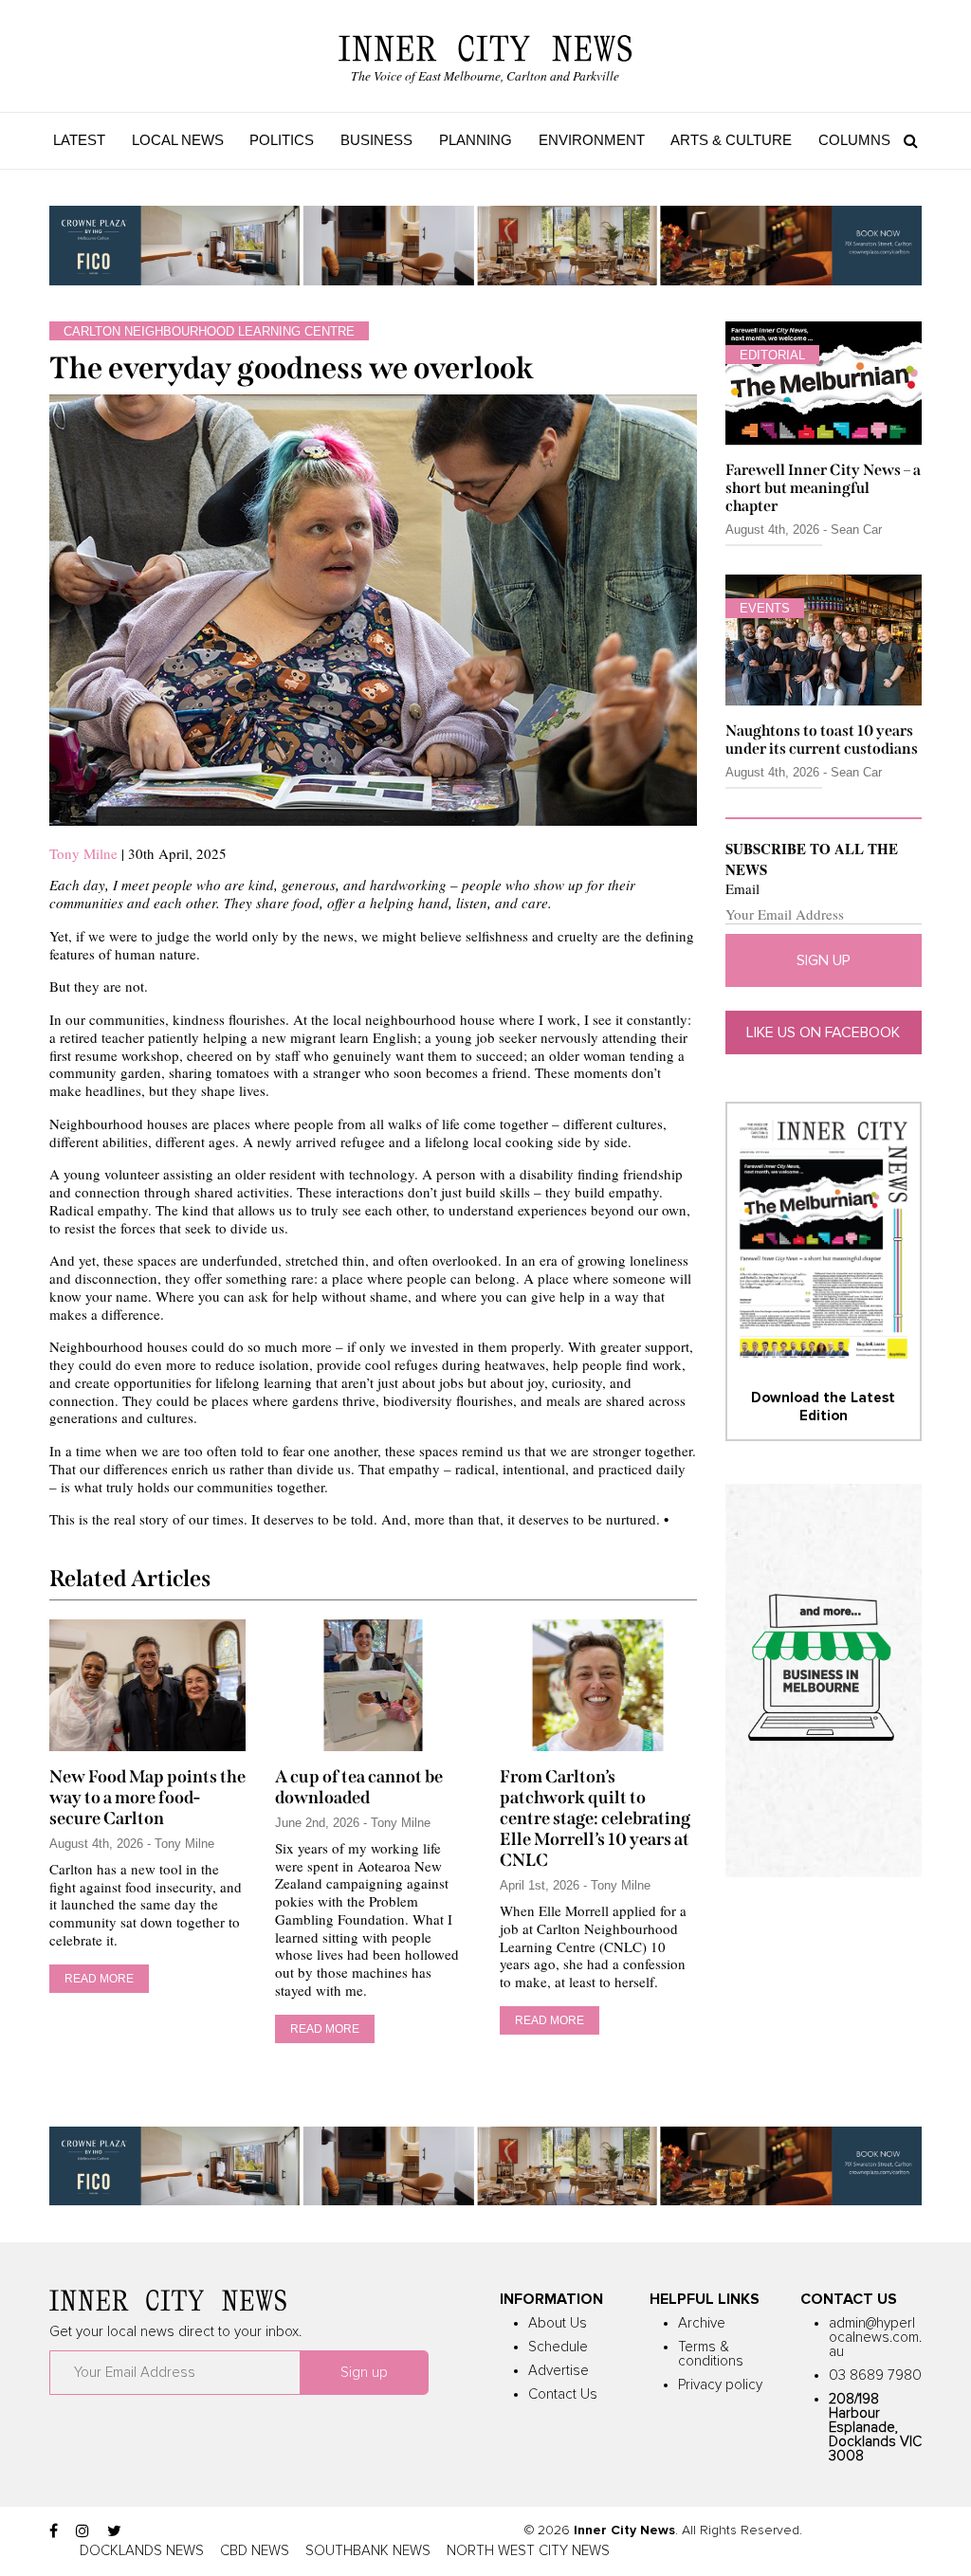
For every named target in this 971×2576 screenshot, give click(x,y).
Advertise (559, 2371)
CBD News (255, 2551)
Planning (476, 140)
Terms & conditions (711, 2354)
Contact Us (563, 2394)
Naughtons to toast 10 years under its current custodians (822, 740)
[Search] (906, 140)
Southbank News (368, 2551)
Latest (79, 140)
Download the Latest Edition (823, 1407)
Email (742, 889)
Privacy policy (720, 2385)
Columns (854, 140)
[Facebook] (54, 2531)
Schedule (558, 2347)
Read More (99, 1979)
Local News (178, 140)
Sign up (824, 960)
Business (376, 140)
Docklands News (142, 2551)
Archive (702, 2323)
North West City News (528, 2551)
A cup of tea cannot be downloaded (359, 1787)
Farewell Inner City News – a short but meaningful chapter (823, 488)
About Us (558, 2323)
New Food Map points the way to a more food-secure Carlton (147, 1798)
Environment (592, 140)
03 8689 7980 (875, 2375)
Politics (282, 140)
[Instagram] (82, 2531)
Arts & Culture (731, 140)
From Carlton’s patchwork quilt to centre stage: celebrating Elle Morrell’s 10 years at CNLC (595, 1818)
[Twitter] (114, 2531)
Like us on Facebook (823, 1032)
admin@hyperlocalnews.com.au (875, 2338)
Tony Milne (83, 853)
